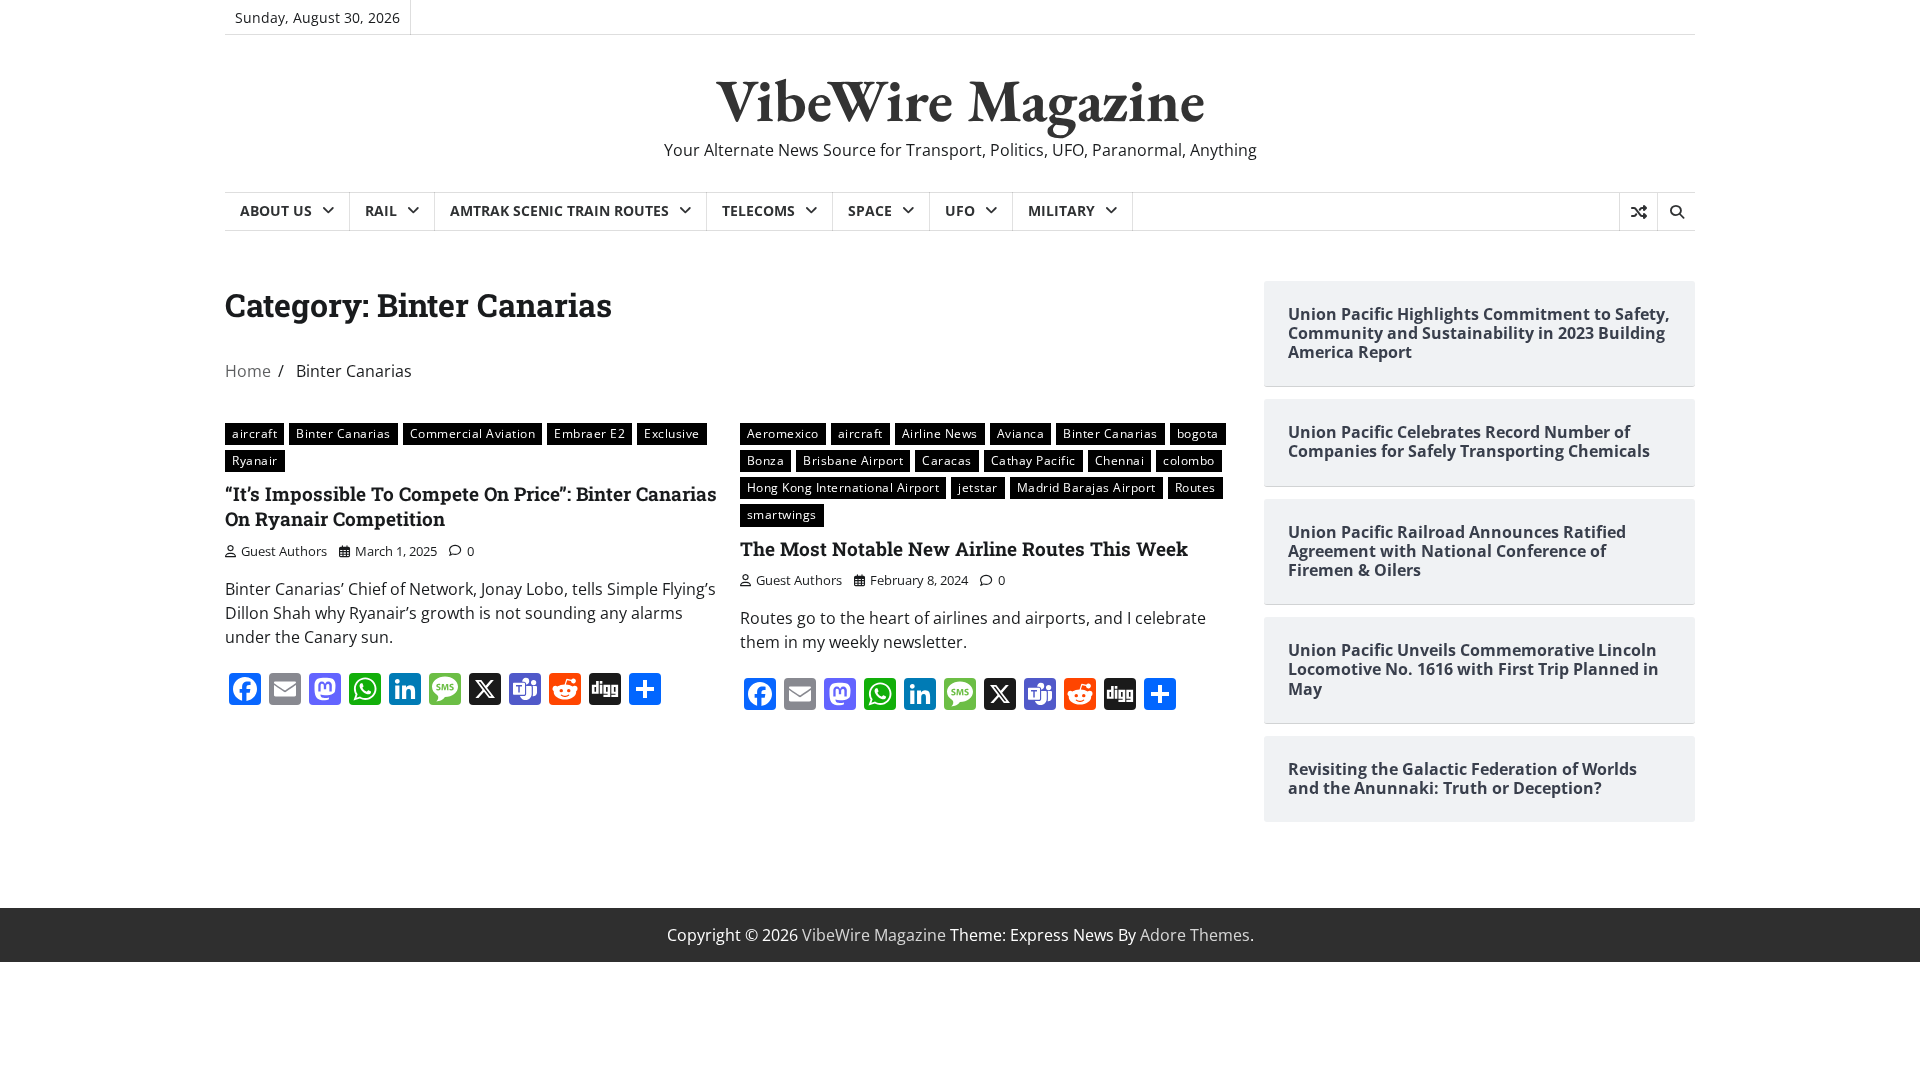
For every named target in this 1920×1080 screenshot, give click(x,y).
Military (1061, 210)
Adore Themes (1195, 935)
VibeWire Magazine (960, 100)
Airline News (940, 433)
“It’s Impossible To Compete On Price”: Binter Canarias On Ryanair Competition (471, 506)
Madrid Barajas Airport (1086, 487)
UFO (960, 210)
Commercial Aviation (473, 433)
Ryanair (255, 460)
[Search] (1676, 212)
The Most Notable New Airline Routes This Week (964, 548)
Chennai (1120, 460)
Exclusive (672, 433)
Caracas (947, 460)
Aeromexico (783, 433)
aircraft (254, 433)
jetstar (978, 487)
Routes (1195, 487)
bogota (1198, 433)
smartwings (782, 514)
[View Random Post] (1638, 212)
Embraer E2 (589, 433)
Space (870, 210)
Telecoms (758, 210)
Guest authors (284, 551)
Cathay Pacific (1033, 460)
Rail (381, 210)
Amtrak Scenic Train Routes (559, 210)
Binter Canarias (343, 433)
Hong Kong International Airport (843, 487)
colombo (1189, 460)
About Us (276, 210)
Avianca (1021, 433)
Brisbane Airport (853, 460)
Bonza (766, 460)
